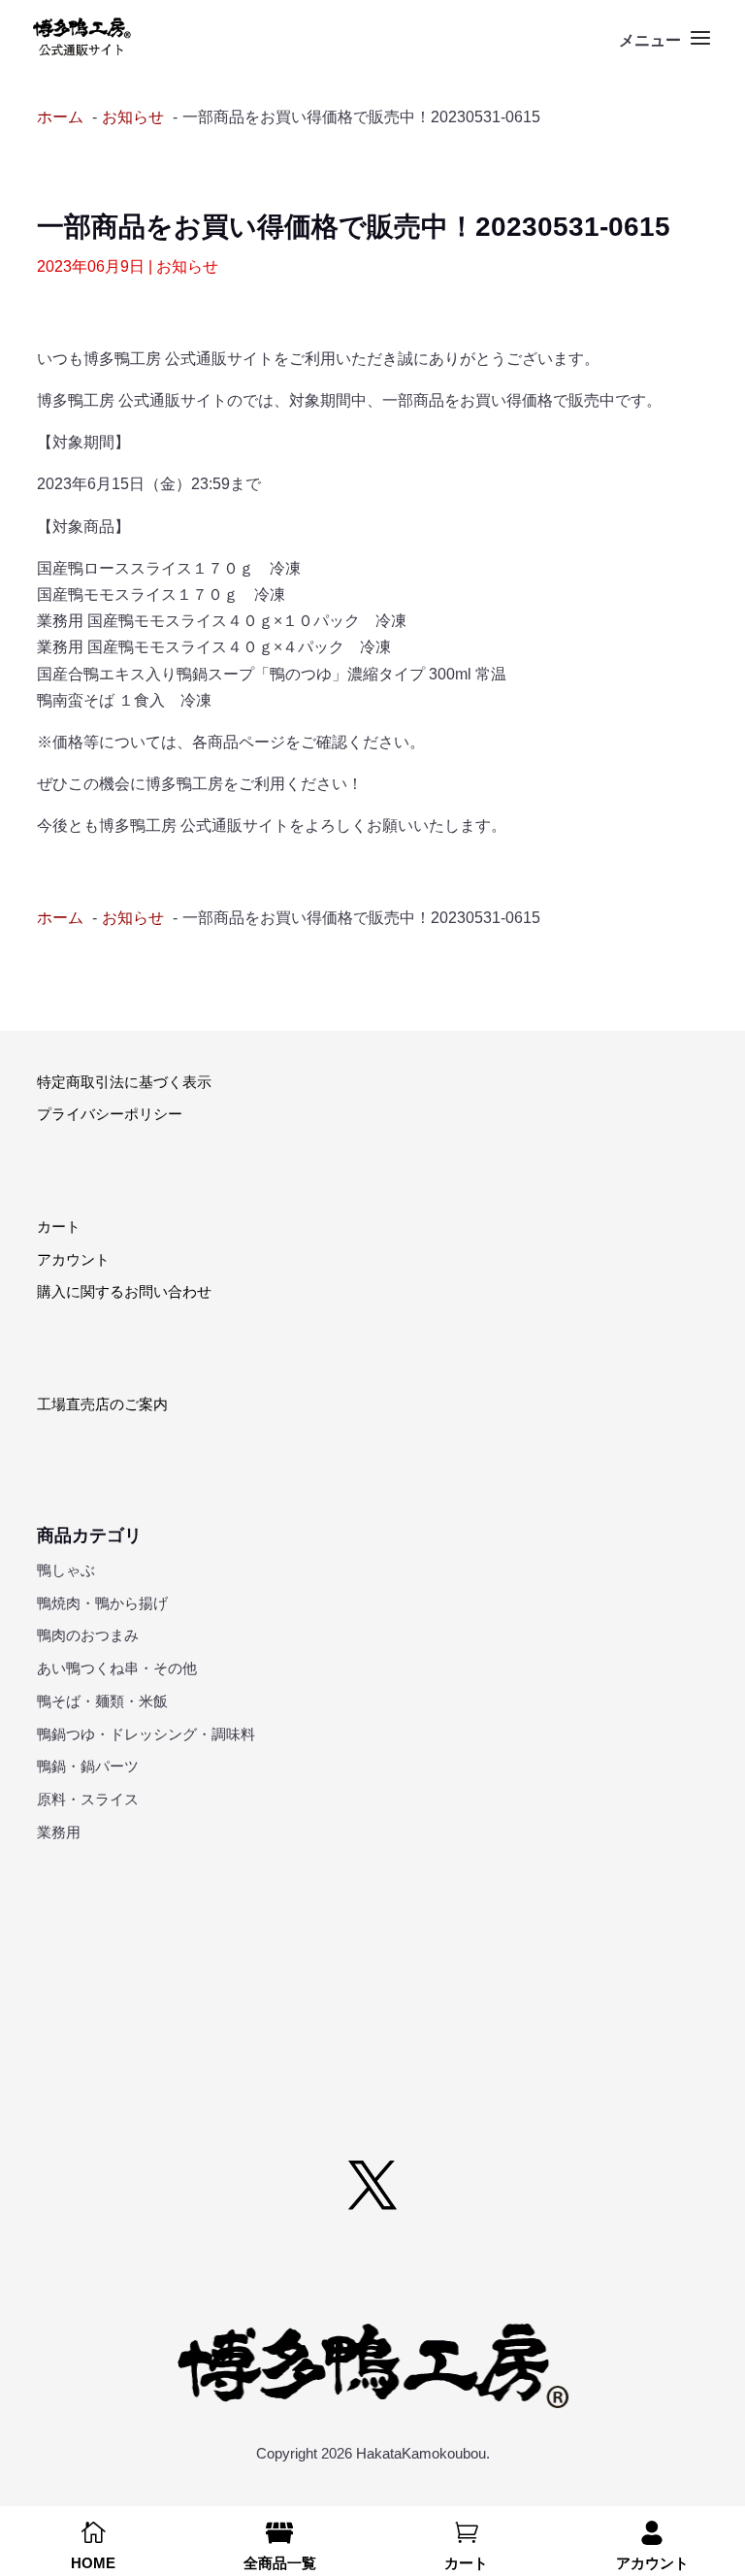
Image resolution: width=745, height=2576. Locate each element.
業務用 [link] (59, 1832)
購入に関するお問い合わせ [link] (124, 1291)
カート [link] (59, 1226)
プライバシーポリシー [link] (110, 1114)
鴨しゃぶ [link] (66, 1570)
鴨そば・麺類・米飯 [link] (102, 1701)
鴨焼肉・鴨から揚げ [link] (102, 1603)
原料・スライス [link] (88, 1799)
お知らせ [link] (187, 266)
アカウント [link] (73, 1259)
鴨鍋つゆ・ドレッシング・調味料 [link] (146, 1734)
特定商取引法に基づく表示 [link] (124, 1082)
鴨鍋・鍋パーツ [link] (88, 1766)
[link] (82, 37)
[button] (667, 50)
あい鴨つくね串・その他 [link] (117, 1668)
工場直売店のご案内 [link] (102, 1404)
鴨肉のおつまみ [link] (88, 1635)
